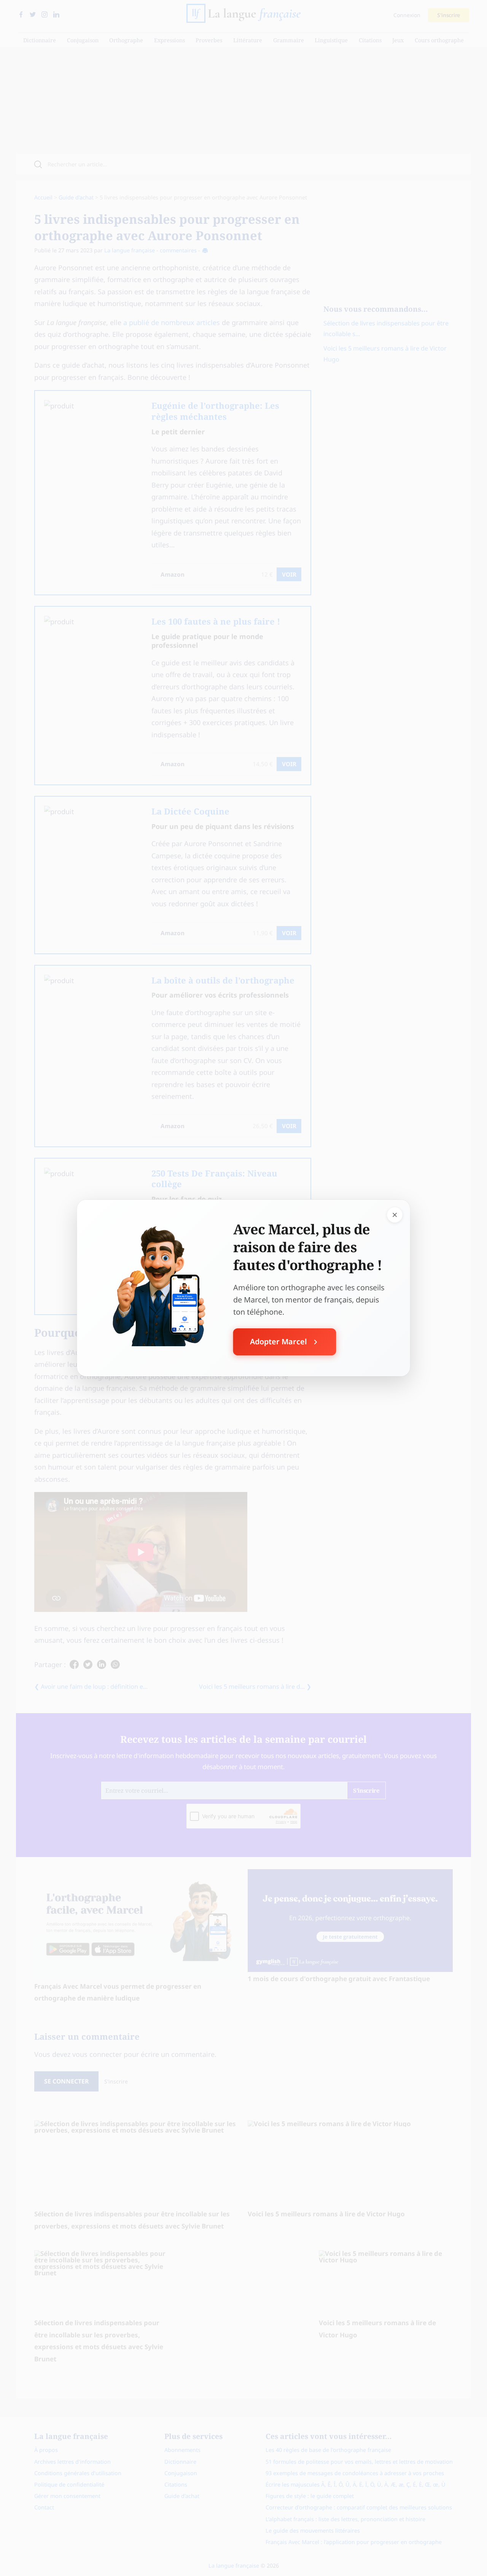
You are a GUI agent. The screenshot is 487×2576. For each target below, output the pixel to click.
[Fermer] (395, 1215)
